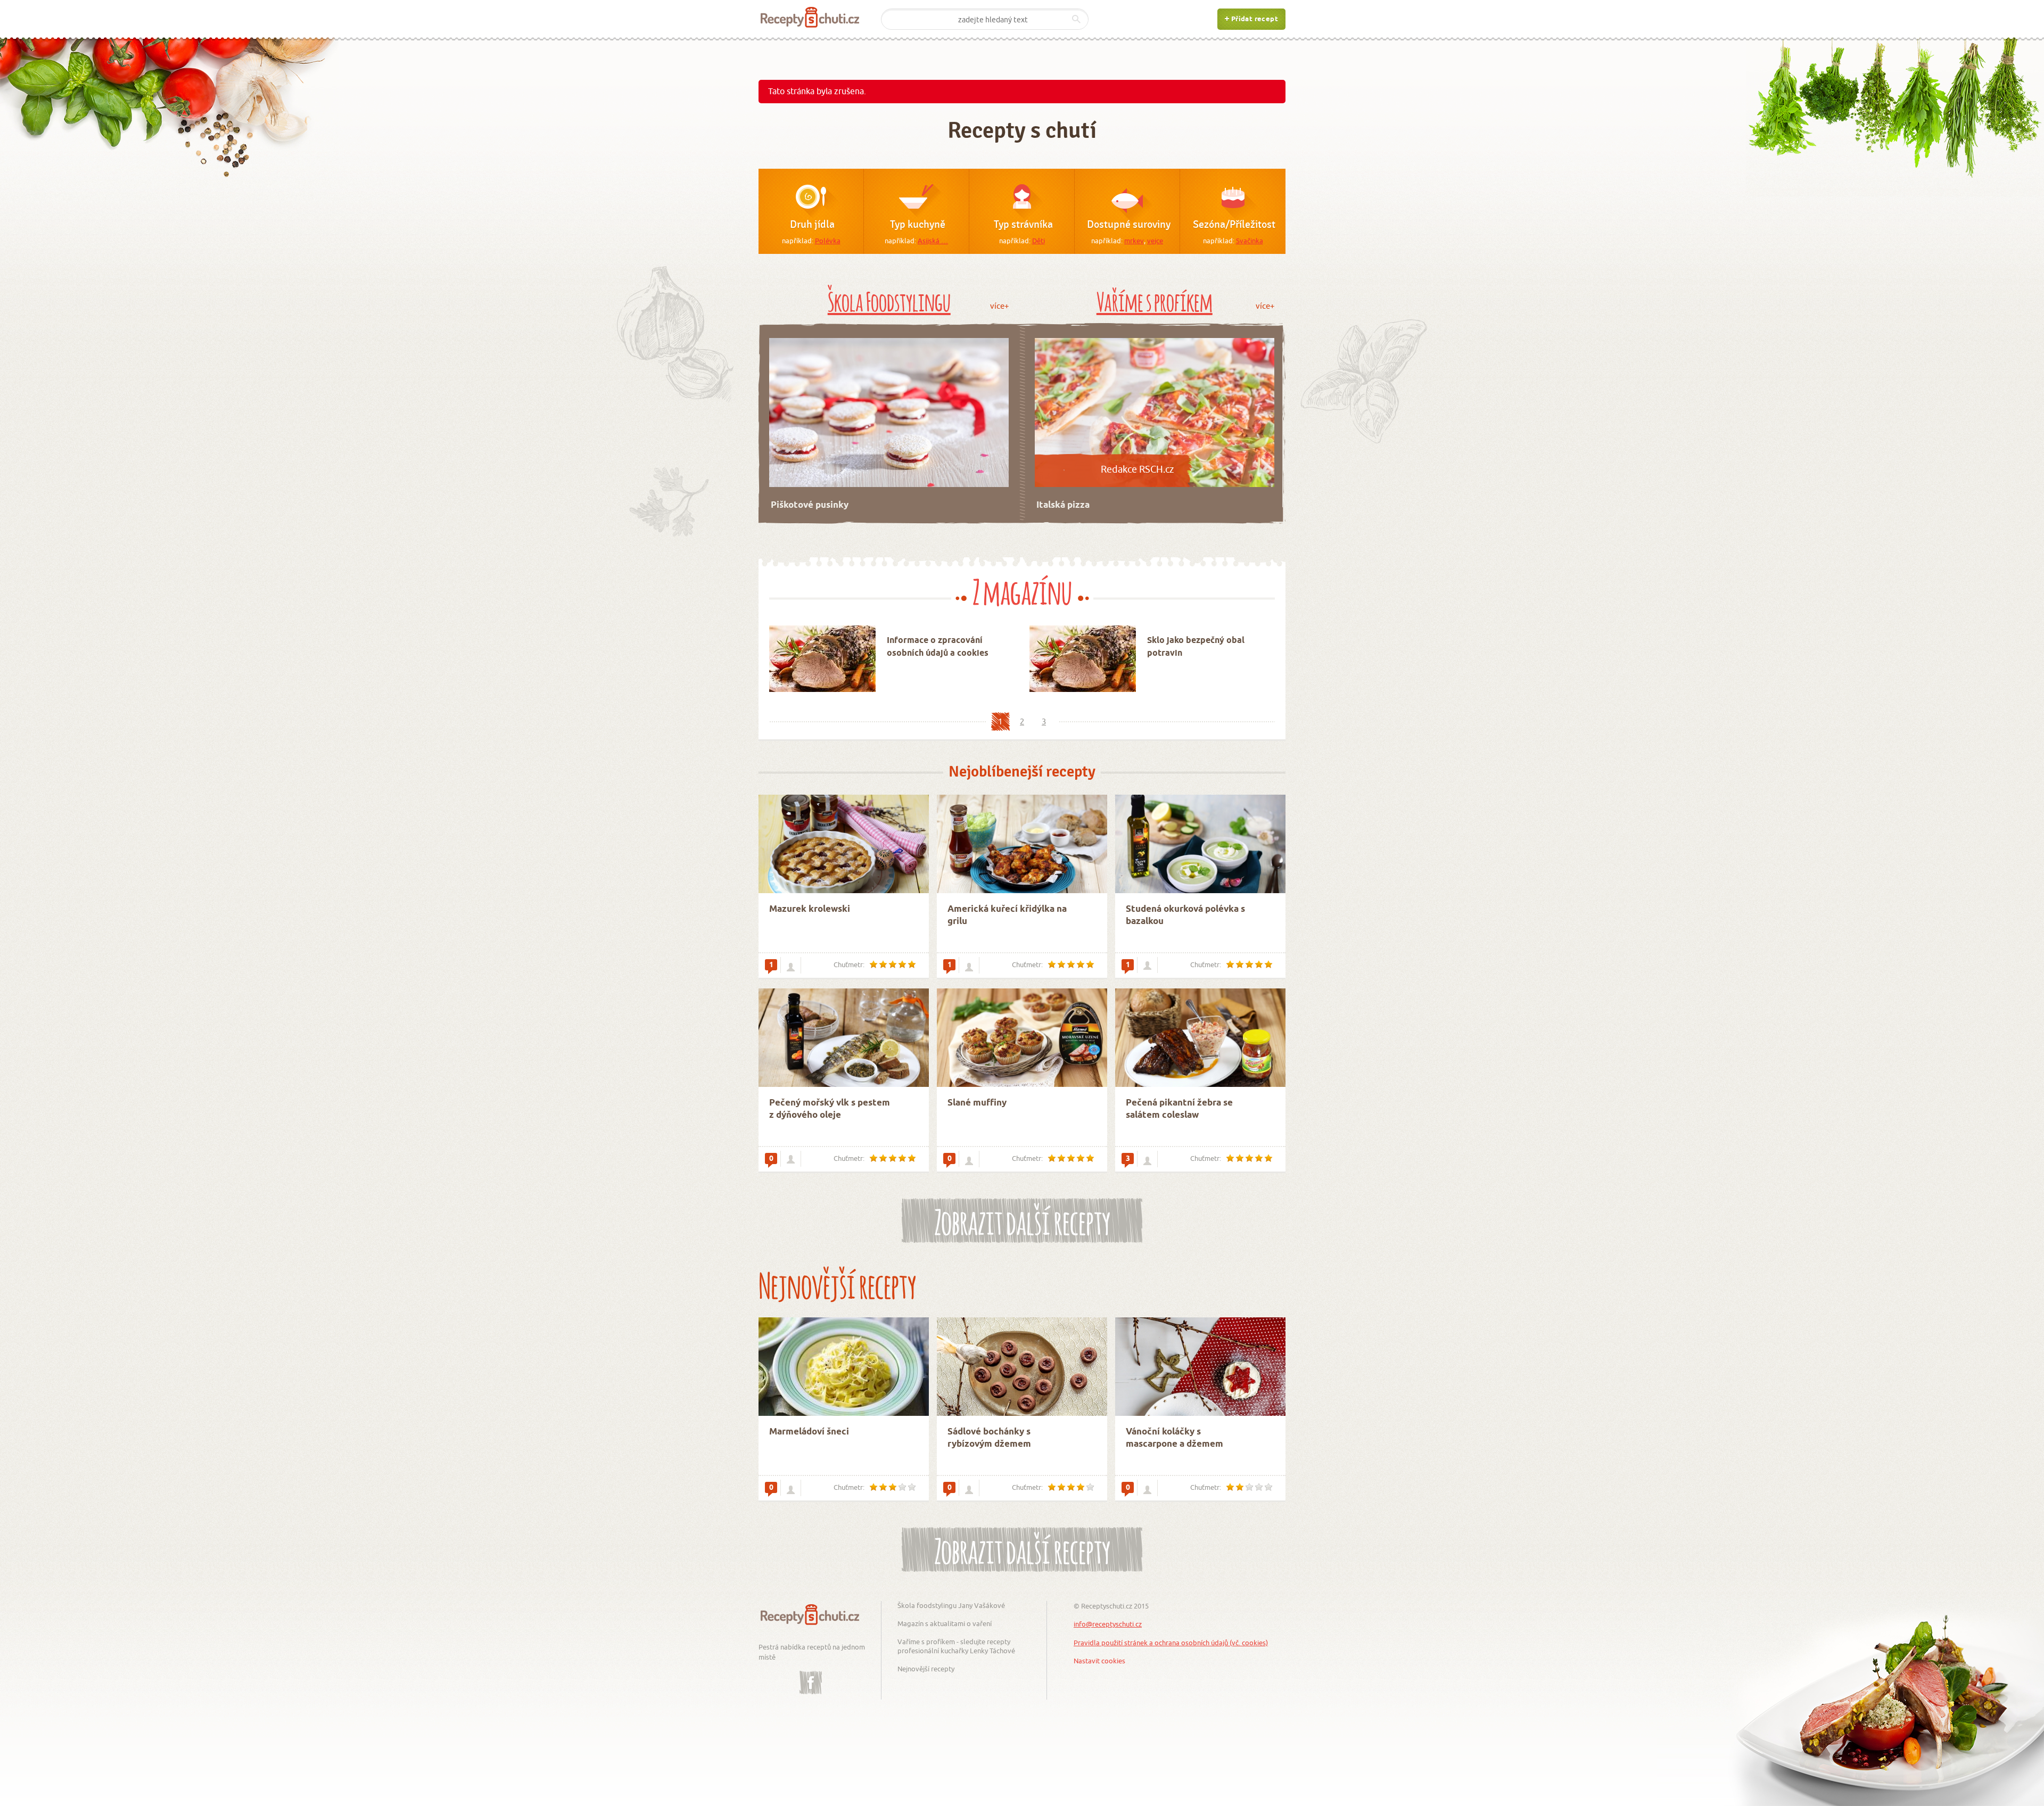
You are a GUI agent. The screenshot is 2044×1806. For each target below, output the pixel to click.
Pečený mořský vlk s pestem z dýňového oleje (830, 1110)
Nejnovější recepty (926, 1669)
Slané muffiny (977, 1103)
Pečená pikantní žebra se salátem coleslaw (1179, 1110)
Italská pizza (1063, 505)
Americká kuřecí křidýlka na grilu (1007, 916)
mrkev (1134, 241)
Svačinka (1250, 241)
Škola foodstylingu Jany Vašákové (951, 1605)
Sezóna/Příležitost (1234, 225)
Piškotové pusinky (810, 505)
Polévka (828, 241)
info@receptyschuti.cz (1108, 1624)
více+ (999, 306)
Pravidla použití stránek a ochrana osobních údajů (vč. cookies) (1171, 1643)
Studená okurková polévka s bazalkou (1185, 916)
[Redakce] (1147, 965)
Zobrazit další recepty (1022, 1219)
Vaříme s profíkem (1155, 300)
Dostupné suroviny (1129, 225)
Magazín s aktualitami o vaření (945, 1623)
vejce (1155, 241)
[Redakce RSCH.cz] (791, 1489)
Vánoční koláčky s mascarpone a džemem (1175, 1438)
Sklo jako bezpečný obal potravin (1196, 647)
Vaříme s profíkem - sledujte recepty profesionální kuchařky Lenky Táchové (956, 1646)
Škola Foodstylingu (889, 300)
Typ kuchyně (918, 225)
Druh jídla (812, 225)
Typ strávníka (1023, 225)
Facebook (811, 1675)
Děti (1039, 241)
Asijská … (933, 241)
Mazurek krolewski (810, 909)
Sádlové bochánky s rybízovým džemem (989, 1438)
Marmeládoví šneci (809, 1432)
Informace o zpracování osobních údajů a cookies (938, 647)
